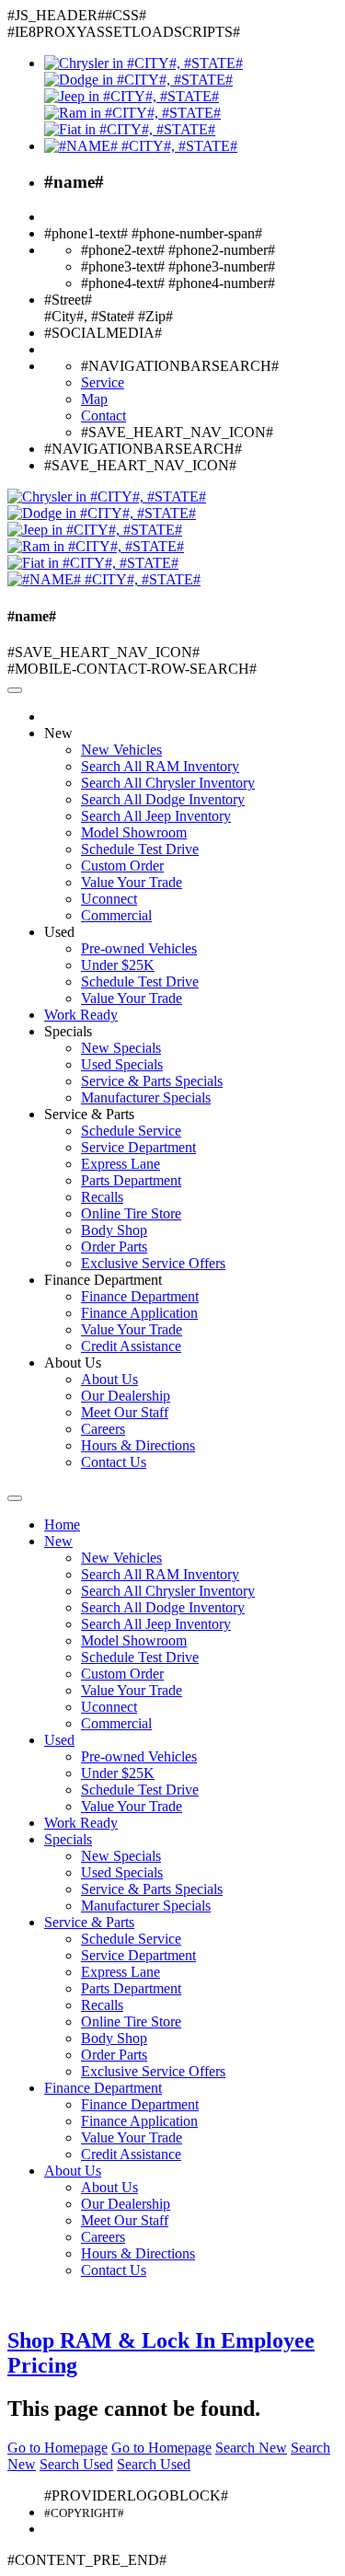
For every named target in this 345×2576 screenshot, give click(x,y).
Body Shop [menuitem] (114, 1230)
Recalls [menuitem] (102, 1197)
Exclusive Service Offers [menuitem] (153, 1263)
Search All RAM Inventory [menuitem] (160, 766)
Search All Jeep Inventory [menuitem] (156, 816)
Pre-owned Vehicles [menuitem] (139, 948)
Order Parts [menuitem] (114, 1247)
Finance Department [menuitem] (140, 1296)
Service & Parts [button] (89, 1114)
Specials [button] (68, 1031)
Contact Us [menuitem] (114, 1462)
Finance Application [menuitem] (139, 1313)
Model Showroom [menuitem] (134, 832)
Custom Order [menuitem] (122, 866)
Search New (251, 2448)
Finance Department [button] (103, 1280)
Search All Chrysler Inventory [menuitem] (168, 783)
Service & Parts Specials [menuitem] (152, 1081)
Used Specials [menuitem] (122, 1064)
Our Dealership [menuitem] (126, 1396)
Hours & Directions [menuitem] (138, 1445)
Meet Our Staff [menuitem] (125, 1412)
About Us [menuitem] (109, 1379)
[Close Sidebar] (15, 1498)
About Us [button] (73, 1363)
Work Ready (81, 1015)
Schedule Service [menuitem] (131, 1131)
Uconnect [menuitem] (109, 899)
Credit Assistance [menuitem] (131, 1346)
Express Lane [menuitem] (121, 1164)
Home (62, 1525)
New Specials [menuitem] (121, 1048)
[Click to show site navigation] (15, 690)
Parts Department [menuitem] (131, 1180)
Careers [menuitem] (103, 1429)
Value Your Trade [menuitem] (132, 882)
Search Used (76, 2464)
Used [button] (59, 932)
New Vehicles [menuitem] (121, 750)
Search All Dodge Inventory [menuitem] (163, 799)
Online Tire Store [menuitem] (131, 1213)
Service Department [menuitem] (138, 1147)
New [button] (58, 733)
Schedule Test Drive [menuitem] (140, 849)
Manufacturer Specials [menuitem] (146, 1097)
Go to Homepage (57, 2448)
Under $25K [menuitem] (118, 965)
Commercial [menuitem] (116, 915)
